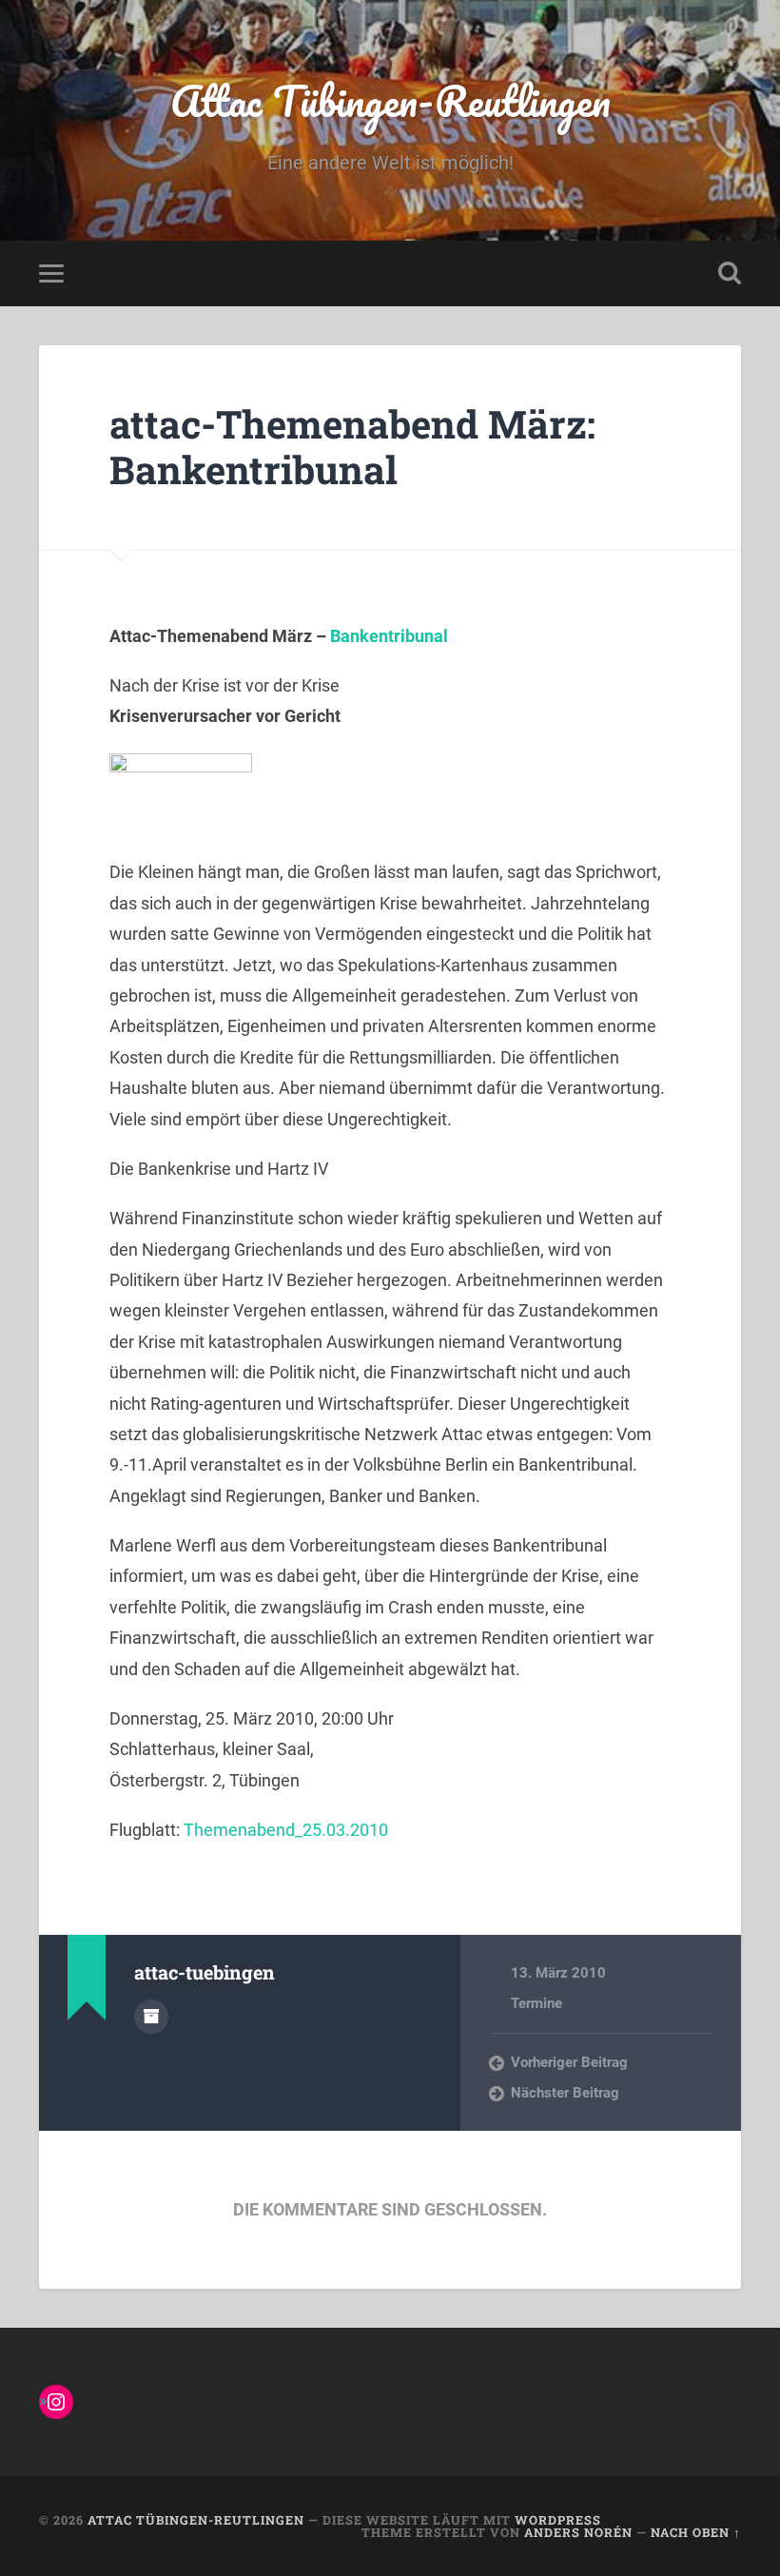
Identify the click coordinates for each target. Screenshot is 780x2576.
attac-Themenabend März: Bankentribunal (352, 447)
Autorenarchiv (151, 2017)
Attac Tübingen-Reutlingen (390, 100)
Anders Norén (578, 2532)
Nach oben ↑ (696, 2532)
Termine (536, 2003)
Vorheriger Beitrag (569, 2062)
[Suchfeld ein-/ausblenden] (730, 273)
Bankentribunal (389, 636)
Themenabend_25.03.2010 (286, 1830)
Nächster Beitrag (565, 2093)
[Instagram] (56, 2402)
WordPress (558, 2520)
